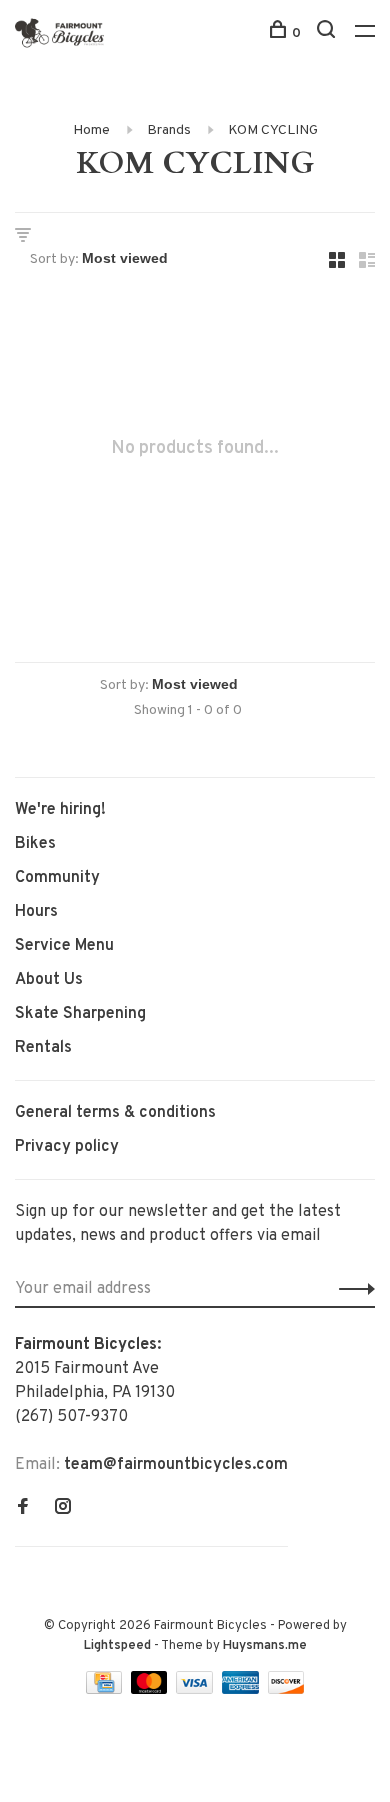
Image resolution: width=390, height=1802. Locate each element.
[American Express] (242, 1690)
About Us (49, 980)
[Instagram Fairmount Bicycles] (63, 1509)
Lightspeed (117, 1646)
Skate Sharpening (80, 1014)
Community (57, 878)
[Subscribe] (351, 1289)
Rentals (43, 1048)
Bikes (35, 844)
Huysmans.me (265, 1646)
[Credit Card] (106, 1690)
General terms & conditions (115, 1113)
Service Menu (64, 946)
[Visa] (196, 1690)
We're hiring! (60, 810)
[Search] (328, 33)
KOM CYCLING (273, 130)
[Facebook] (23, 1509)
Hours (36, 912)
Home (91, 130)
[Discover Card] (286, 1690)
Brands (169, 130)
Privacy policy (67, 1147)
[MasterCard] (151, 1690)
